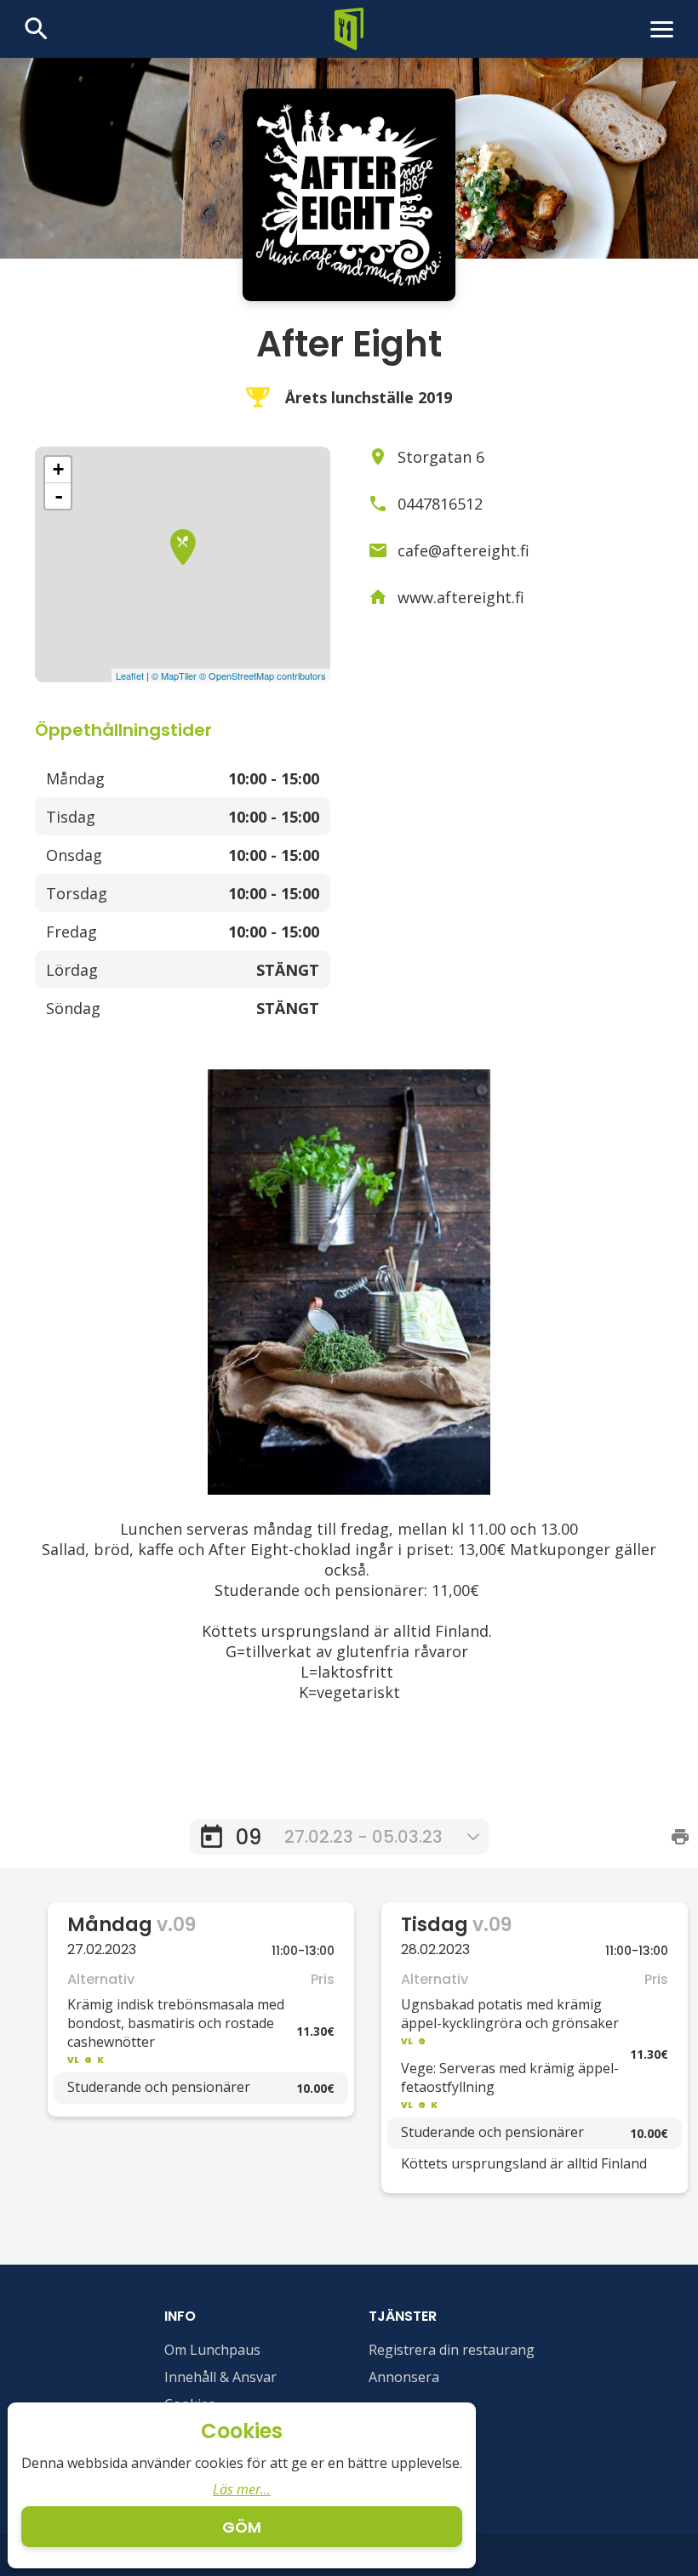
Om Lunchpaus (212, 2350)
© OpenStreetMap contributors (263, 675)
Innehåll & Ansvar (220, 2377)
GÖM (242, 2527)
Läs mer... (242, 2489)
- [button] (59, 496)
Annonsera (404, 2377)
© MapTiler (174, 675)
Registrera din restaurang (452, 2350)
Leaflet (130, 675)
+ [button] (58, 469)
